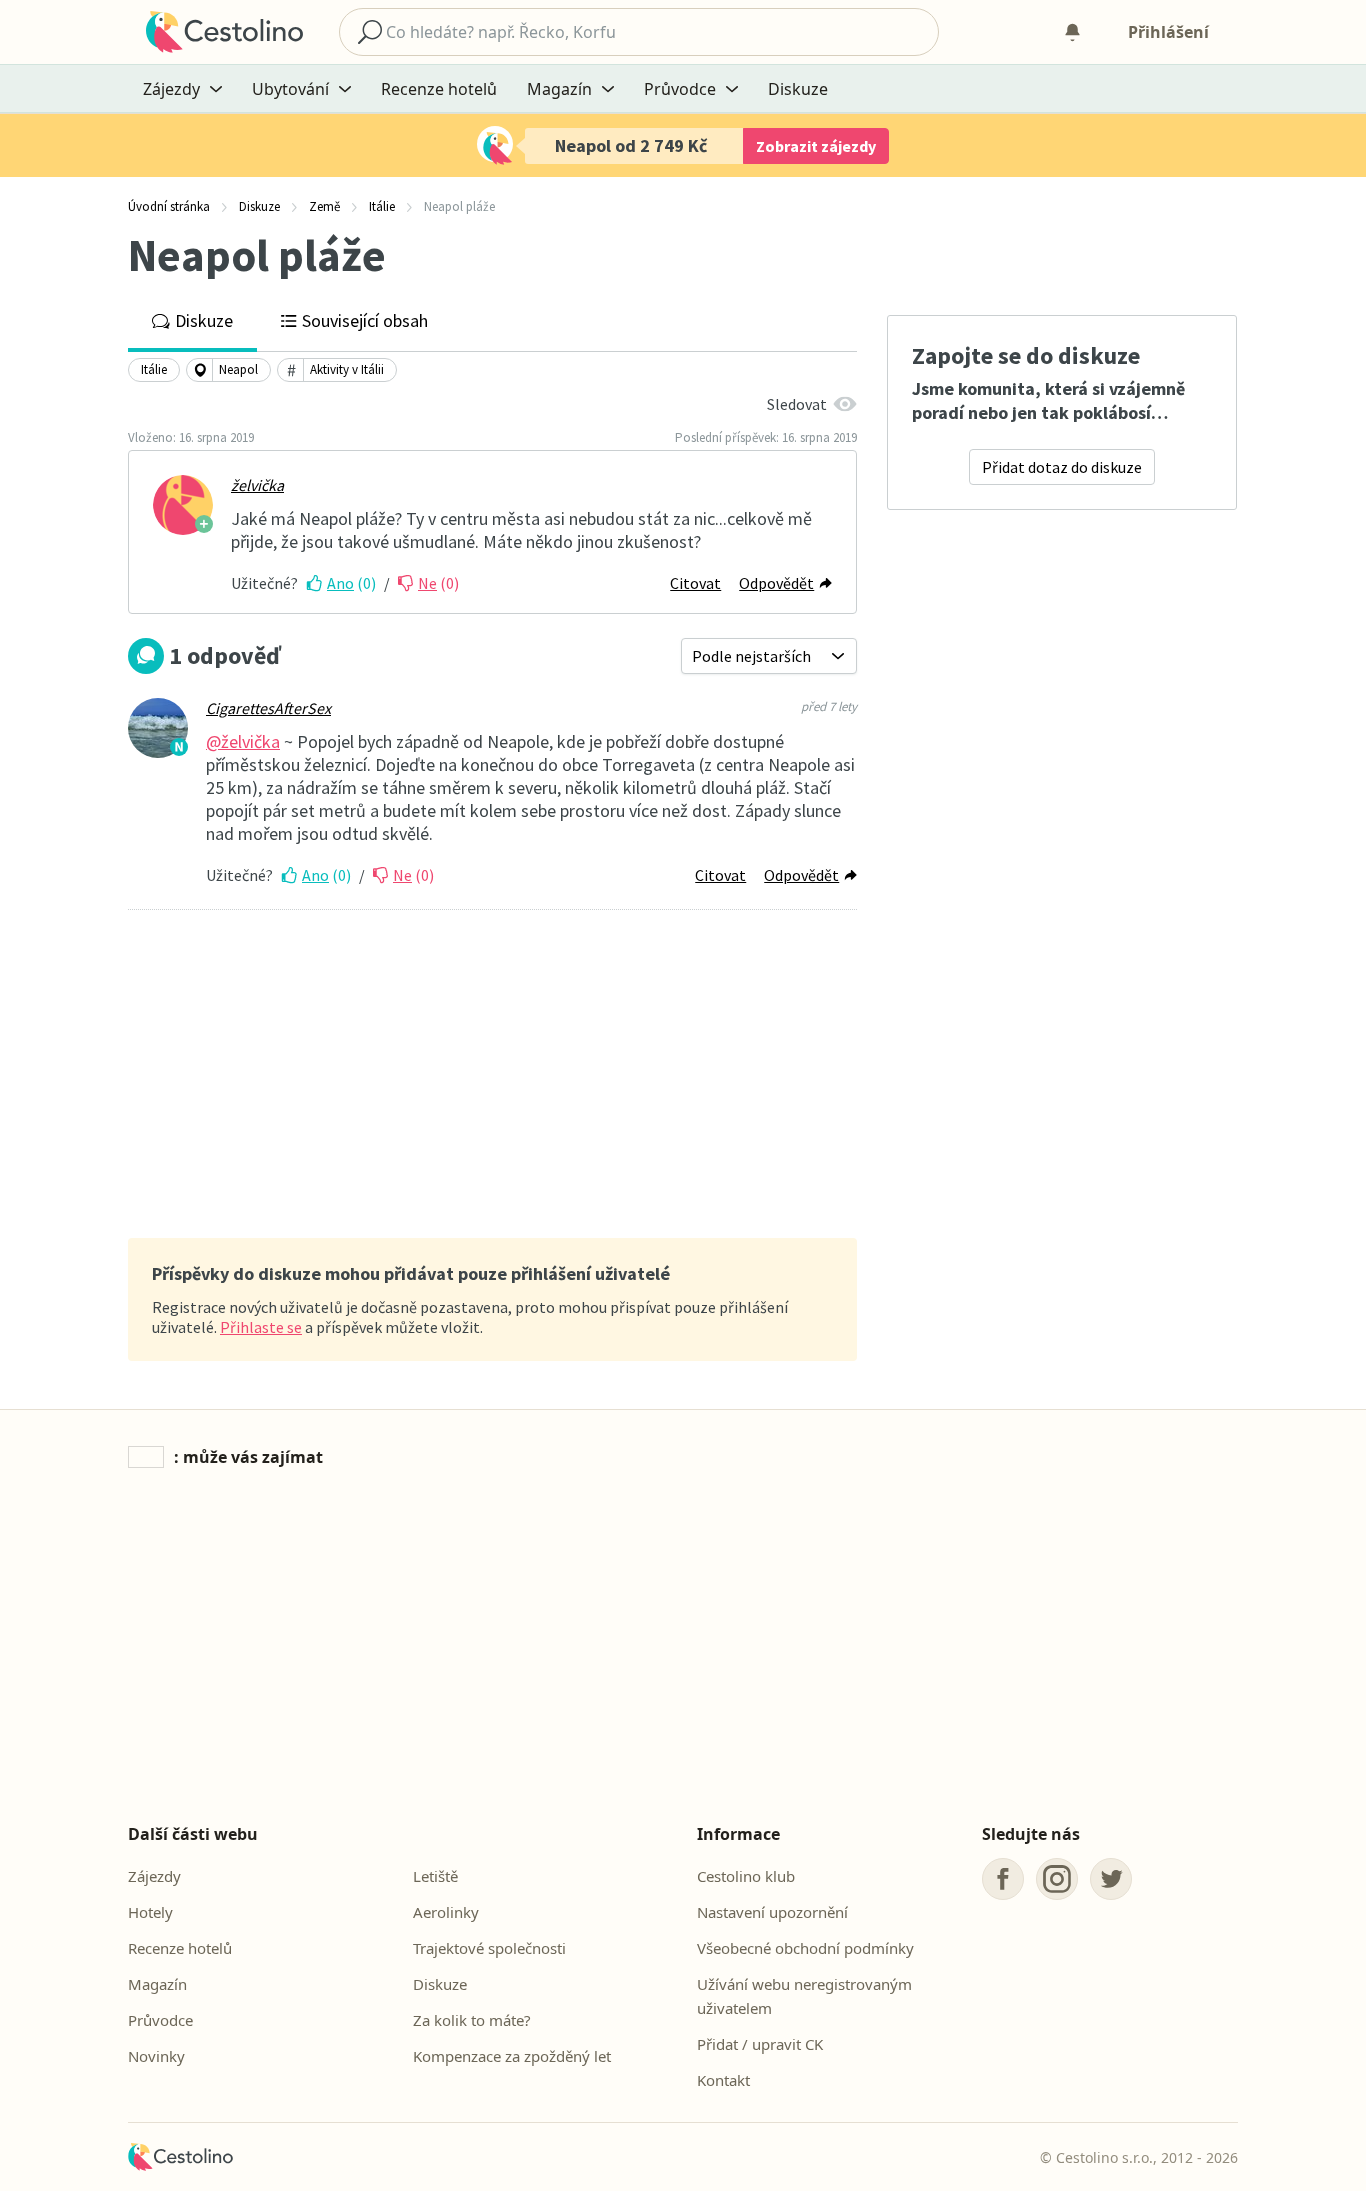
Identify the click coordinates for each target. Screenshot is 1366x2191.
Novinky (156, 2056)
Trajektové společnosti (489, 1948)
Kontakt (723, 2080)
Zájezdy (154, 1876)
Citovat (695, 583)
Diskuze (798, 89)
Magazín (157, 1984)
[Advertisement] (492, 1076)
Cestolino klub (746, 1876)
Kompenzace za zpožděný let (512, 2056)
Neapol (238, 369)
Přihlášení (1168, 32)
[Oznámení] (1072, 32)
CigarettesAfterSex (268, 708)
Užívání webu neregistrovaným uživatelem (804, 1996)
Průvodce (160, 2020)
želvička (257, 485)
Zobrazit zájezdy (816, 146)
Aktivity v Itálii (347, 369)
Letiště (435, 1876)
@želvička (243, 741)
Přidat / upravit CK (760, 2044)
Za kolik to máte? (472, 2020)
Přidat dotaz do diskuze (1062, 467)
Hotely (150, 1912)
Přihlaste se (261, 1327)
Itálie (154, 369)
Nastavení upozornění (772, 1912)
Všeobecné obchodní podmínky (805, 1948)
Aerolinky (446, 1912)
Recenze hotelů (439, 89)
